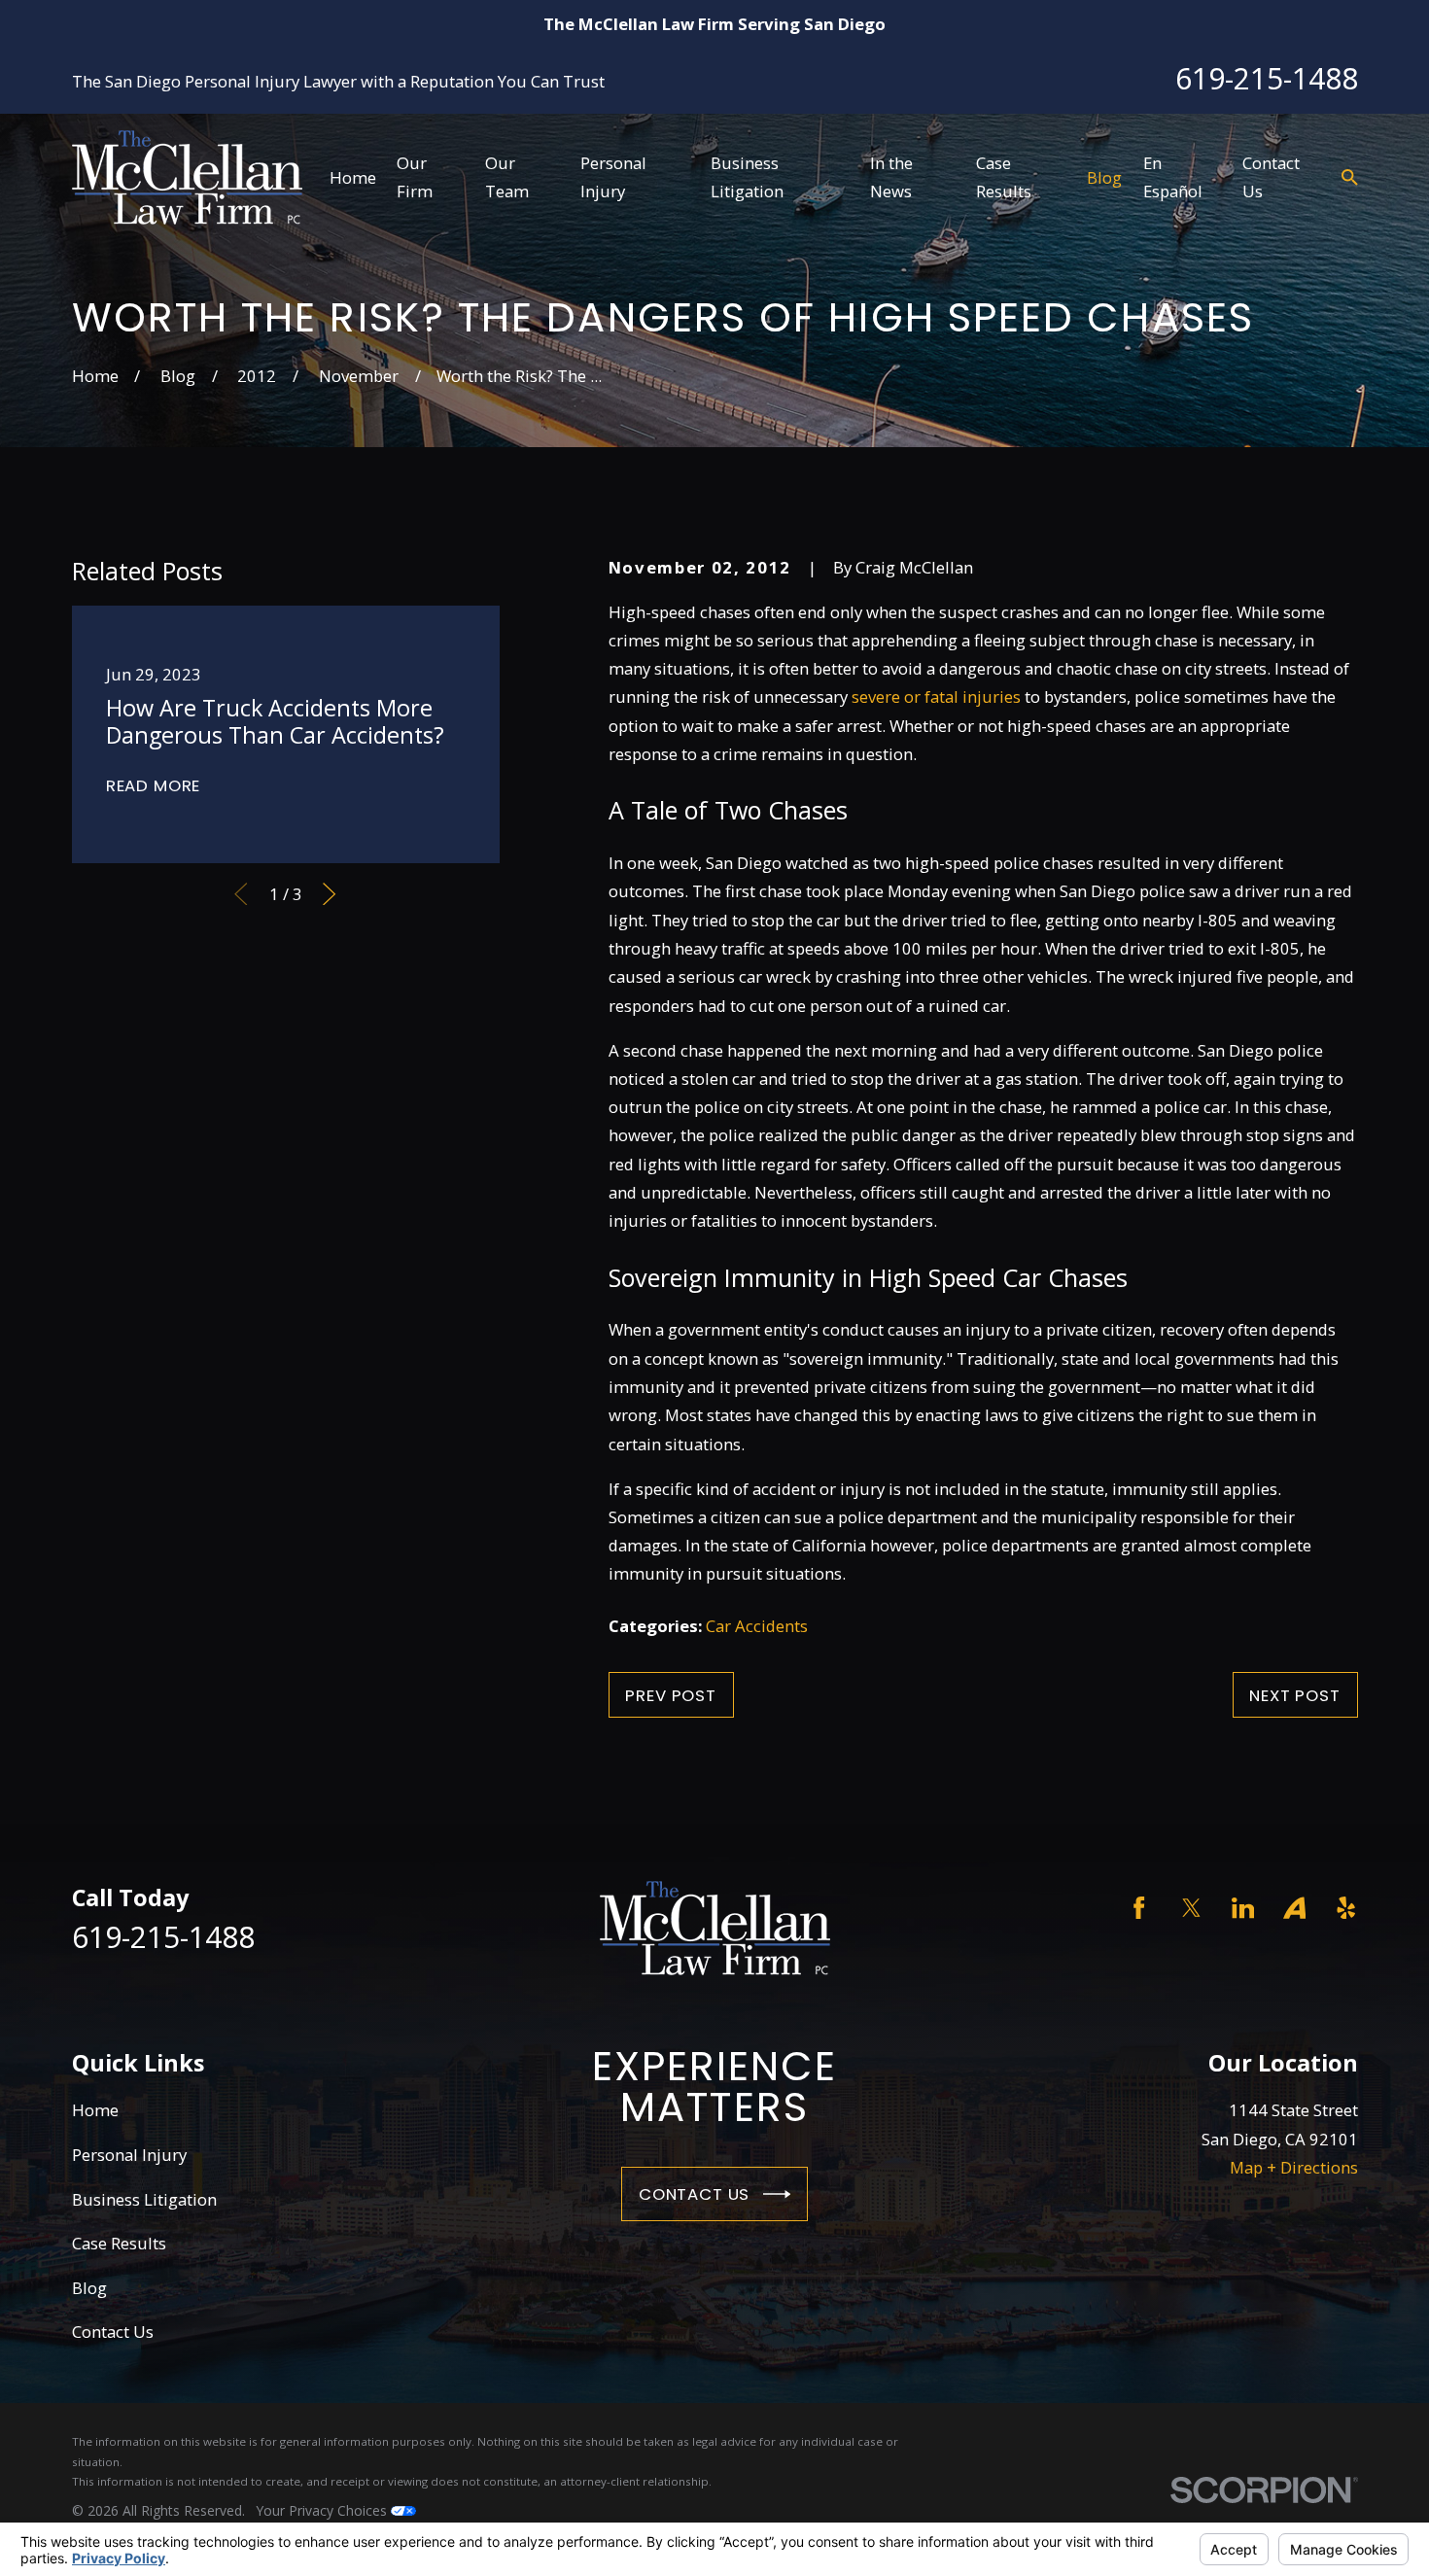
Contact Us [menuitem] (1271, 177)
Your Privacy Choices (324, 2510)
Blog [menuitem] (1104, 177)
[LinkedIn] (1243, 1908)
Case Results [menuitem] (1004, 177)
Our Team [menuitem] (507, 177)
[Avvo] (1294, 1908)
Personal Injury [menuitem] (613, 177)
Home (95, 2110)
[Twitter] (1191, 1908)
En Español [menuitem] (1173, 177)
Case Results (119, 2243)
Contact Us (694, 2194)
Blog (89, 2288)
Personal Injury (129, 2155)
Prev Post (671, 1695)
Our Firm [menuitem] (415, 177)
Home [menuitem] (353, 177)
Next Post (1295, 1695)
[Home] (187, 177)
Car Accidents (757, 1626)
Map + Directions (1294, 2167)
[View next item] (329, 894)
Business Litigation (144, 2199)
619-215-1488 (1267, 78)
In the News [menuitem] (891, 177)
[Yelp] (1346, 1908)
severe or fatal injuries (936, 696)
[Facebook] (1139, 1908)
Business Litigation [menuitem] (747, 177)
